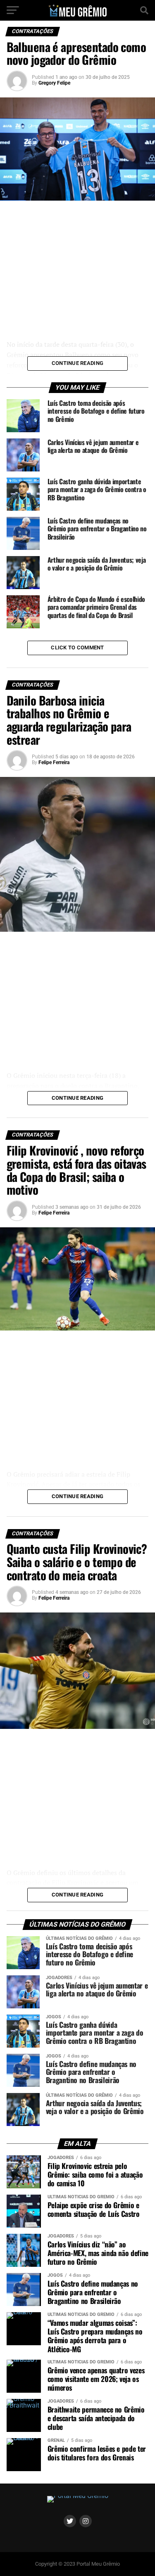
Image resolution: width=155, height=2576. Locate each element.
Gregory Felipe (54, 83)
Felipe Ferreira (54, 762)
